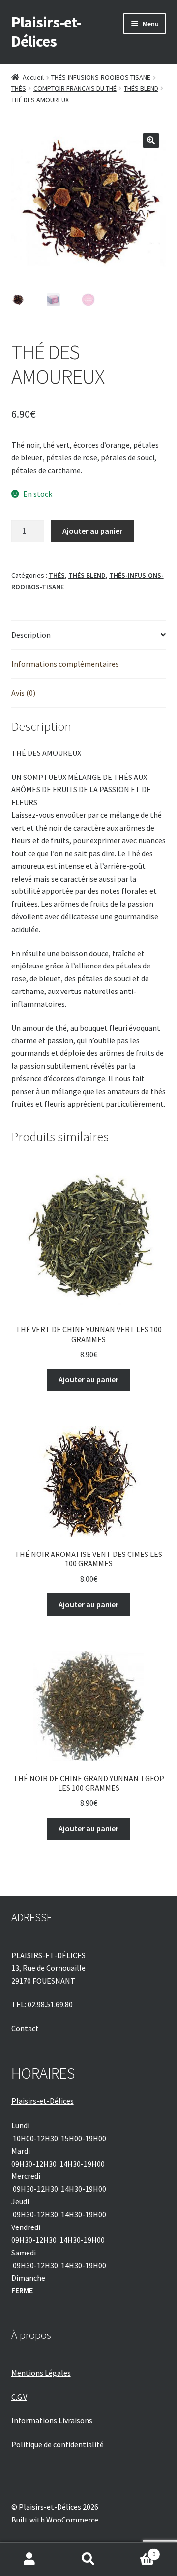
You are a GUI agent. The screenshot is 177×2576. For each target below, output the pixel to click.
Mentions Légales (41, 2373)
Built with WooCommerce (55, 2520)
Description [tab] (31, 635)
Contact (25, 2028)
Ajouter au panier (92, 531)
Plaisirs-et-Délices (46, 32)
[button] (151, 140)
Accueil (33, 77)
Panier (137, 2551)
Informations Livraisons (52, 2420)
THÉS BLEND (141, 88)
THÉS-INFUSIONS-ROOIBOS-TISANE (101, 77)
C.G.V (19, 2397)
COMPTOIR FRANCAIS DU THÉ (75, 88)
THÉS (19, 88)
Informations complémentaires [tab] (65, 664)
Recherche (88, 2559)
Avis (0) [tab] (23, 693)
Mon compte (29, 2559)
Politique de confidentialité (58, 2444)
